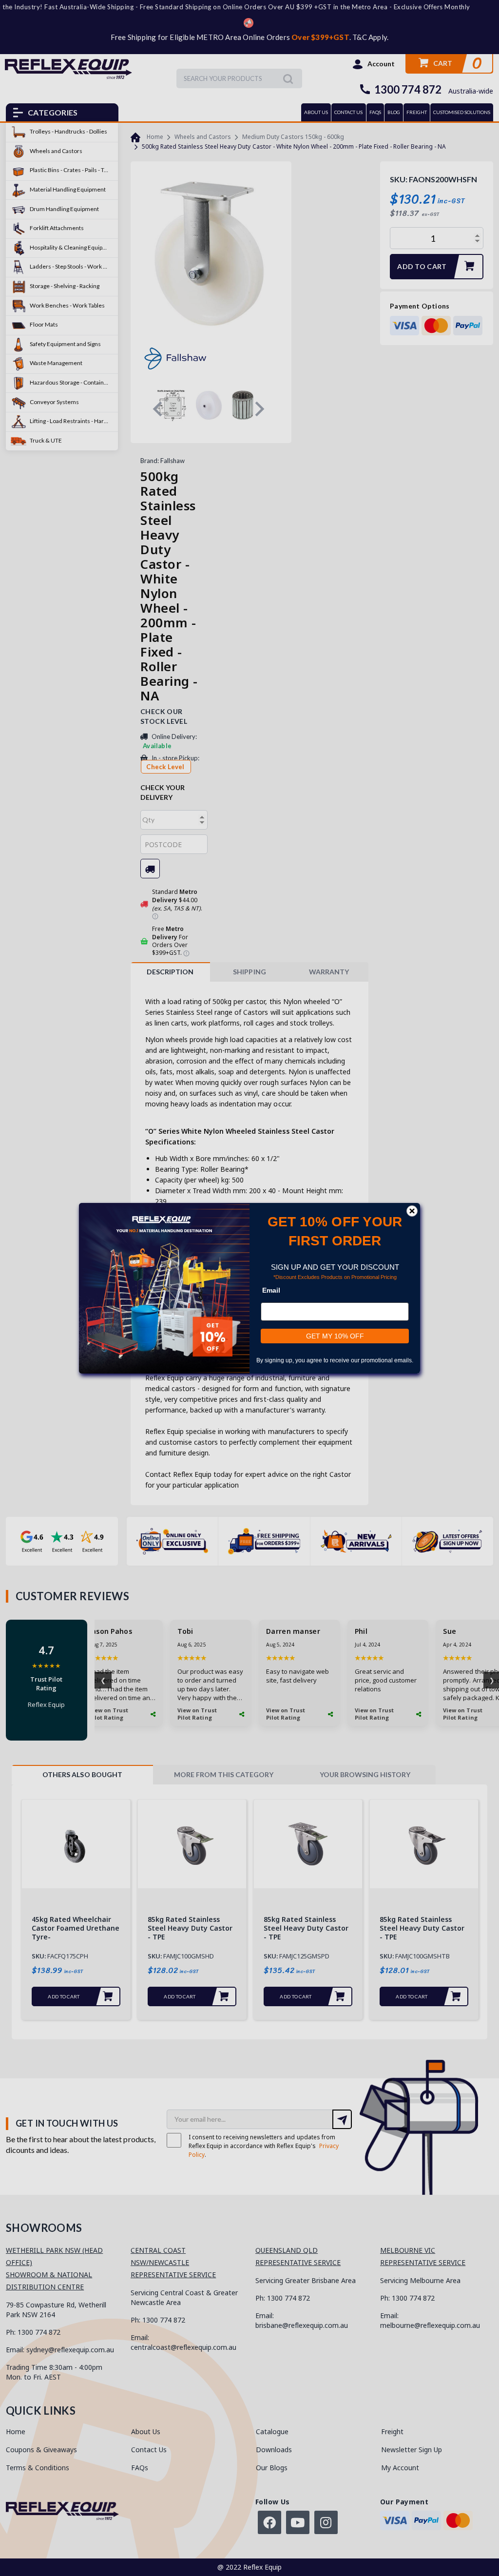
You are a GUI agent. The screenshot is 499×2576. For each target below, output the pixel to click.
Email (271, 1290)
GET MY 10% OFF (335, 1336)
